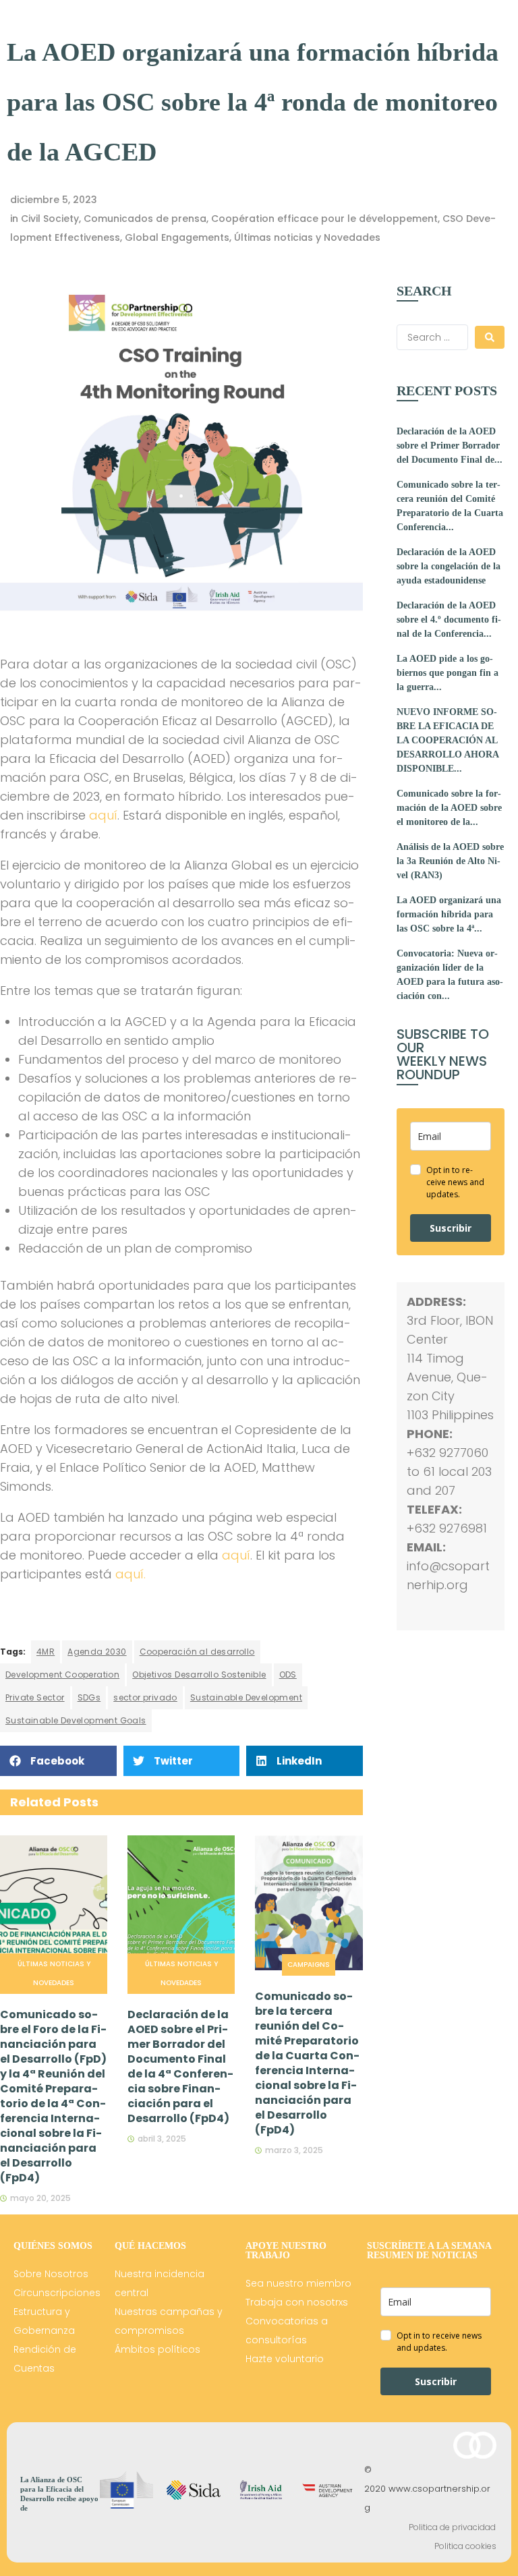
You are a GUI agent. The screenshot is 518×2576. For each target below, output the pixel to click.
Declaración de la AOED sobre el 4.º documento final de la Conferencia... (449, 620)
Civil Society (50, 219)
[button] (58, 1761)
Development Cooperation (62, 1675)
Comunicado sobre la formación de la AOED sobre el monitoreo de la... (449, 808)
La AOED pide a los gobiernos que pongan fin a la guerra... (448, 673)
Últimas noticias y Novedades (307, 237)
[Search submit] (490, 337)
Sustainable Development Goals (76, 1720)
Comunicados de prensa (145, 219)
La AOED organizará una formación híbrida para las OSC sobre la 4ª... (449, 914)
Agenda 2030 (97, 1652)
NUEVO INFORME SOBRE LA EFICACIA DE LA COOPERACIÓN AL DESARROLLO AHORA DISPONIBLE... (448, 740)
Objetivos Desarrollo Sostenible (199, 1675)
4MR (46, 1652)
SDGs (89, 1697)
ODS (288, 1675)
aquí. (131, 1574)
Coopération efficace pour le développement (324, 219)
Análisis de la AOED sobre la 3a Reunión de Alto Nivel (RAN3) (450, 861)
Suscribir (451, 1228)
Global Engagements (177, 237)
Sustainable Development (246, 1697)
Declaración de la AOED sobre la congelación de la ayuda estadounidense (449, 566)
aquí (103, 815)
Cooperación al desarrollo (197, 1652)
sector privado (145, 1697)
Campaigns (309, 1965)
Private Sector (35, 1697)
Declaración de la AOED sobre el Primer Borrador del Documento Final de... (450, 446)
